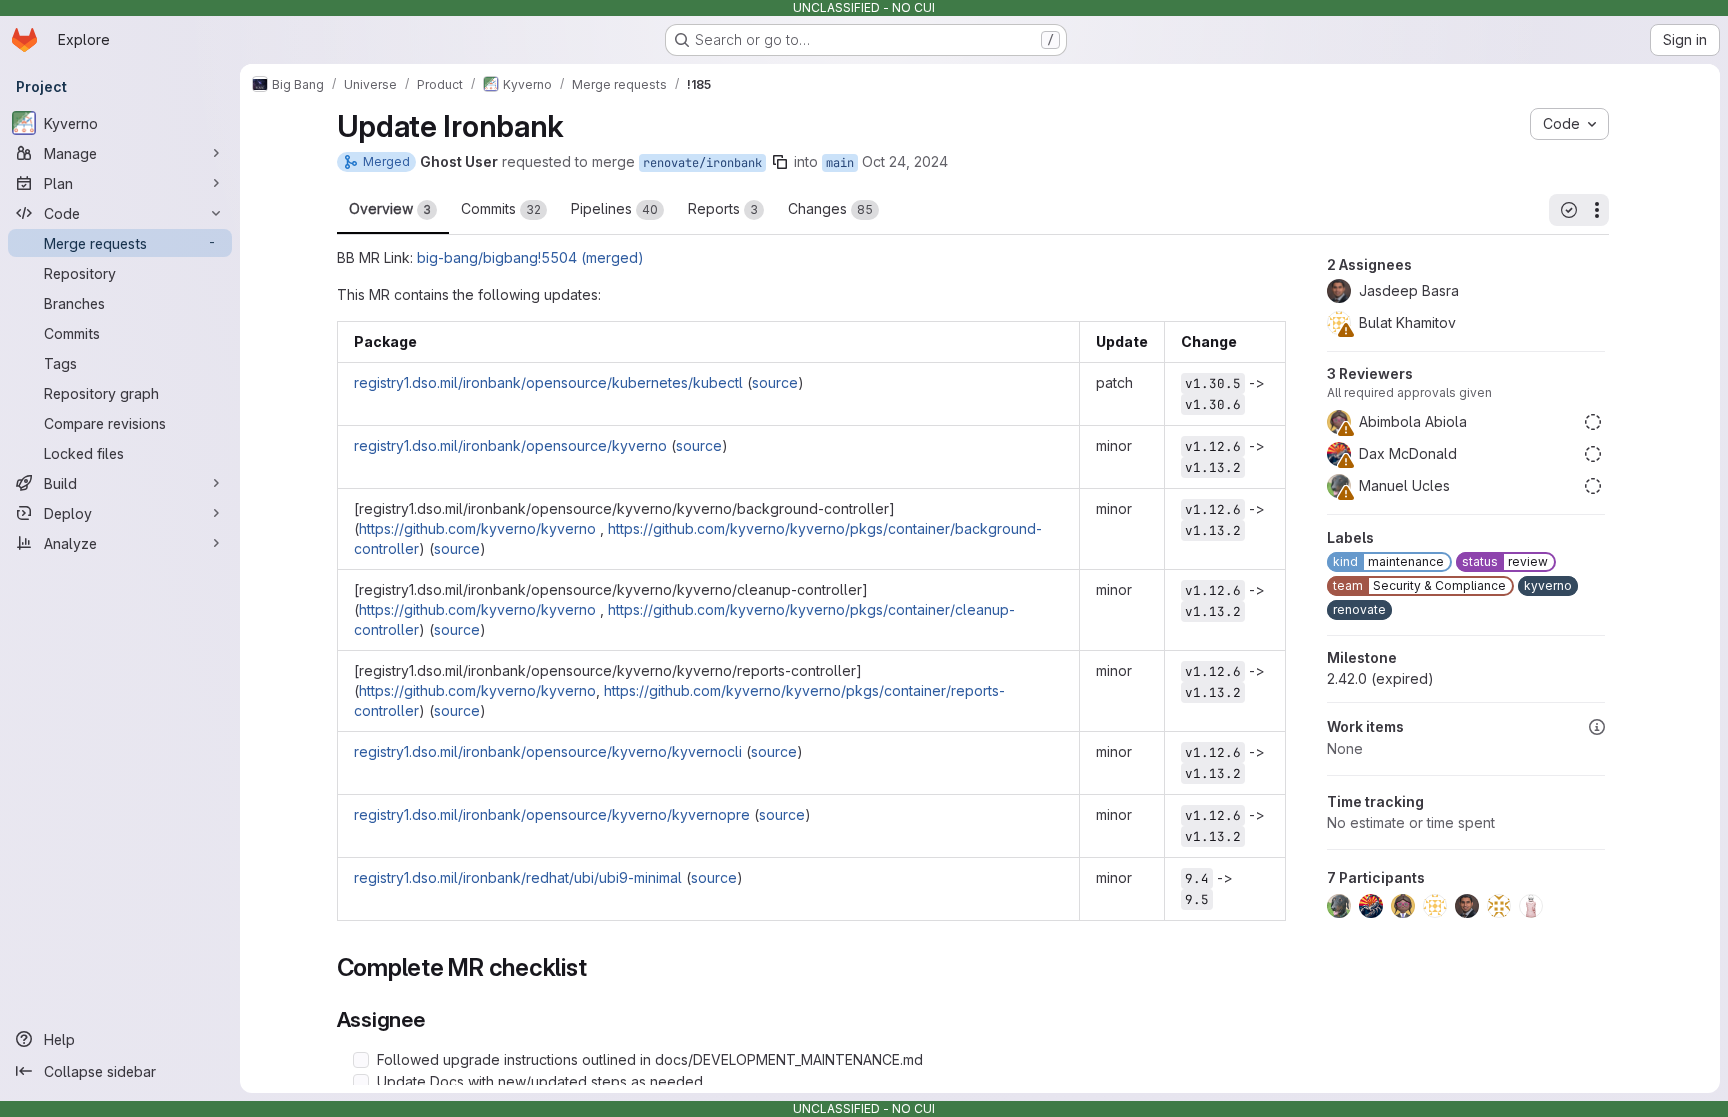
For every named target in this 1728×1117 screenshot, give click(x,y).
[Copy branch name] (780, 162)
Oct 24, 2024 (905, 161)
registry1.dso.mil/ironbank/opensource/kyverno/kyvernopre (552, 814)
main (840, 163)
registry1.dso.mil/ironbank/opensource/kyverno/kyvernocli (548, 751)
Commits (501, 208)
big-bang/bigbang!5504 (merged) (530, 257)
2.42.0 (1380, 678)
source (775, 382)
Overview (390, 208)
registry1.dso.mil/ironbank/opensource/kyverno (510, 445)
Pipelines (614, 208)
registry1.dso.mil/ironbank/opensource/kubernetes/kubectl (548, 382)
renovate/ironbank (702, 163)
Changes (830, 208)
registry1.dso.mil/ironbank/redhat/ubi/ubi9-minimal (518, 877)
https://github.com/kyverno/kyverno (477, 528)
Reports (723, 208)
